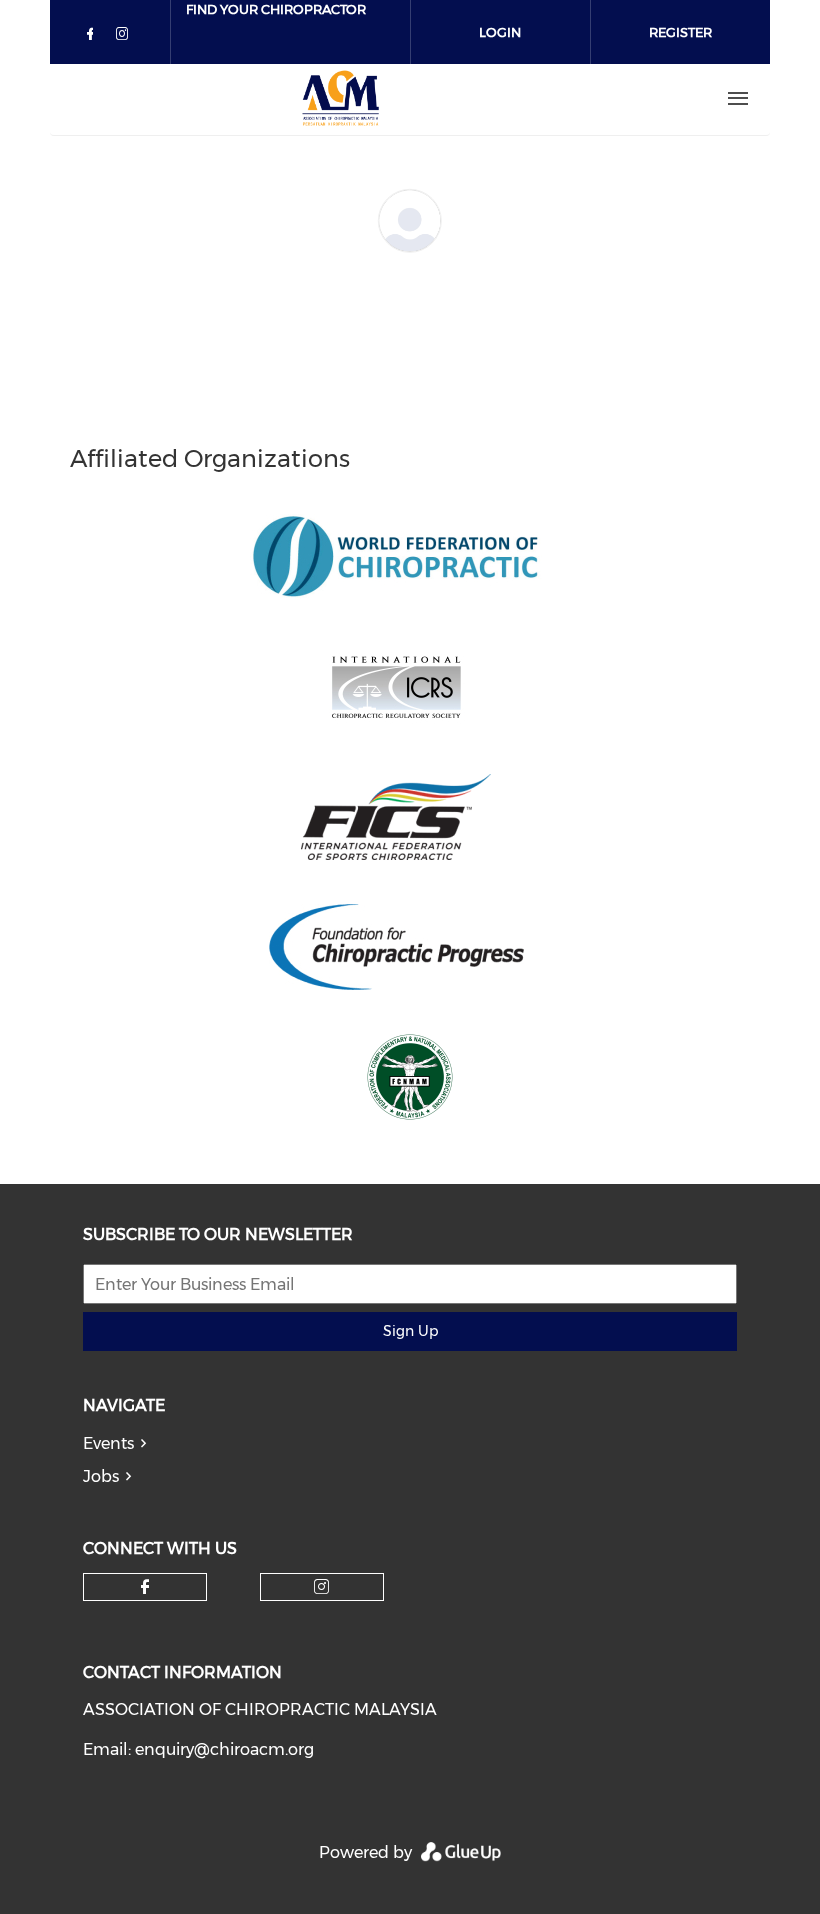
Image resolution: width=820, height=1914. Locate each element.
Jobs (101, 1476)
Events (108, 1443)
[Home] (341, 99)
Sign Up (410, 1331)
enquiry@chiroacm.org (224, 1749)
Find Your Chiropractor (276, 9)
